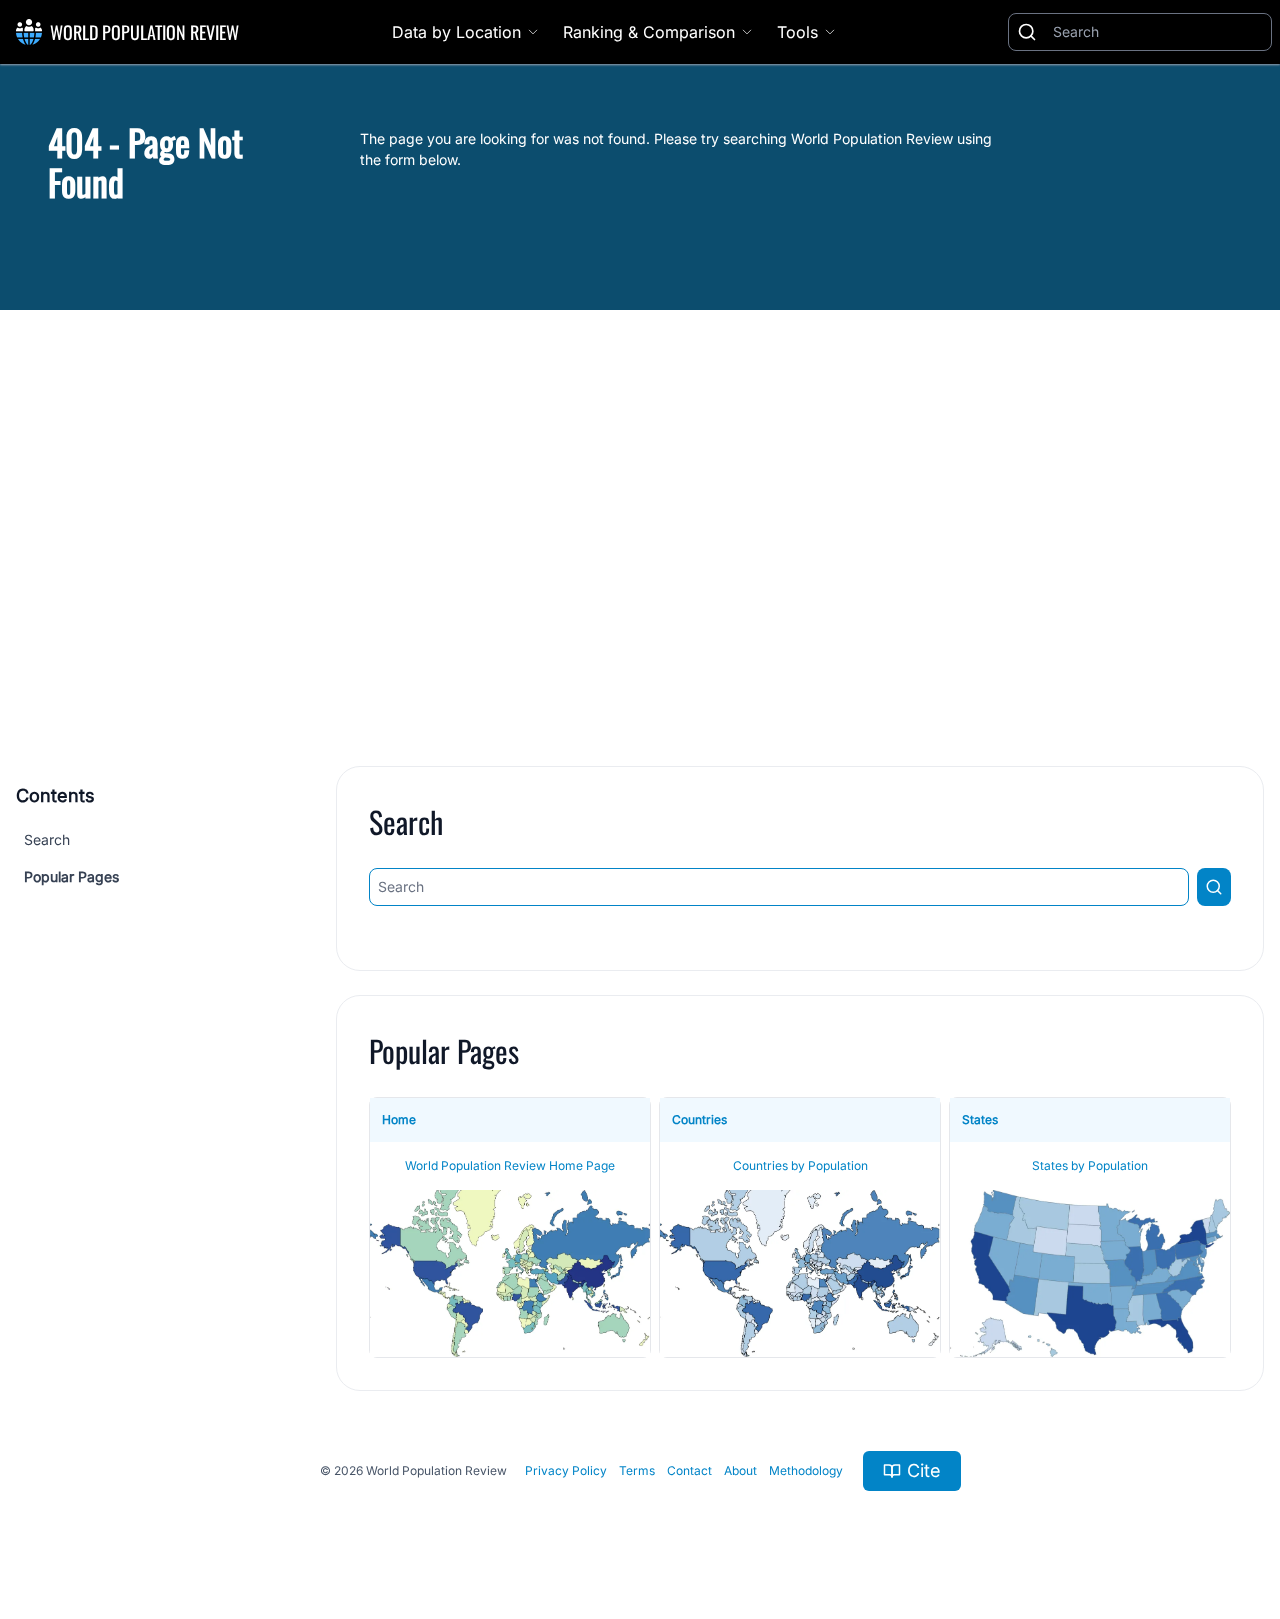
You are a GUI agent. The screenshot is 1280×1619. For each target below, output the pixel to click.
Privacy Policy (566, 1470)
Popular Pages (71, 876)
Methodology (806, 1470)
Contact (689, 1470)
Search (47, 839)
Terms (637, 1470)
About (740, 1470)
